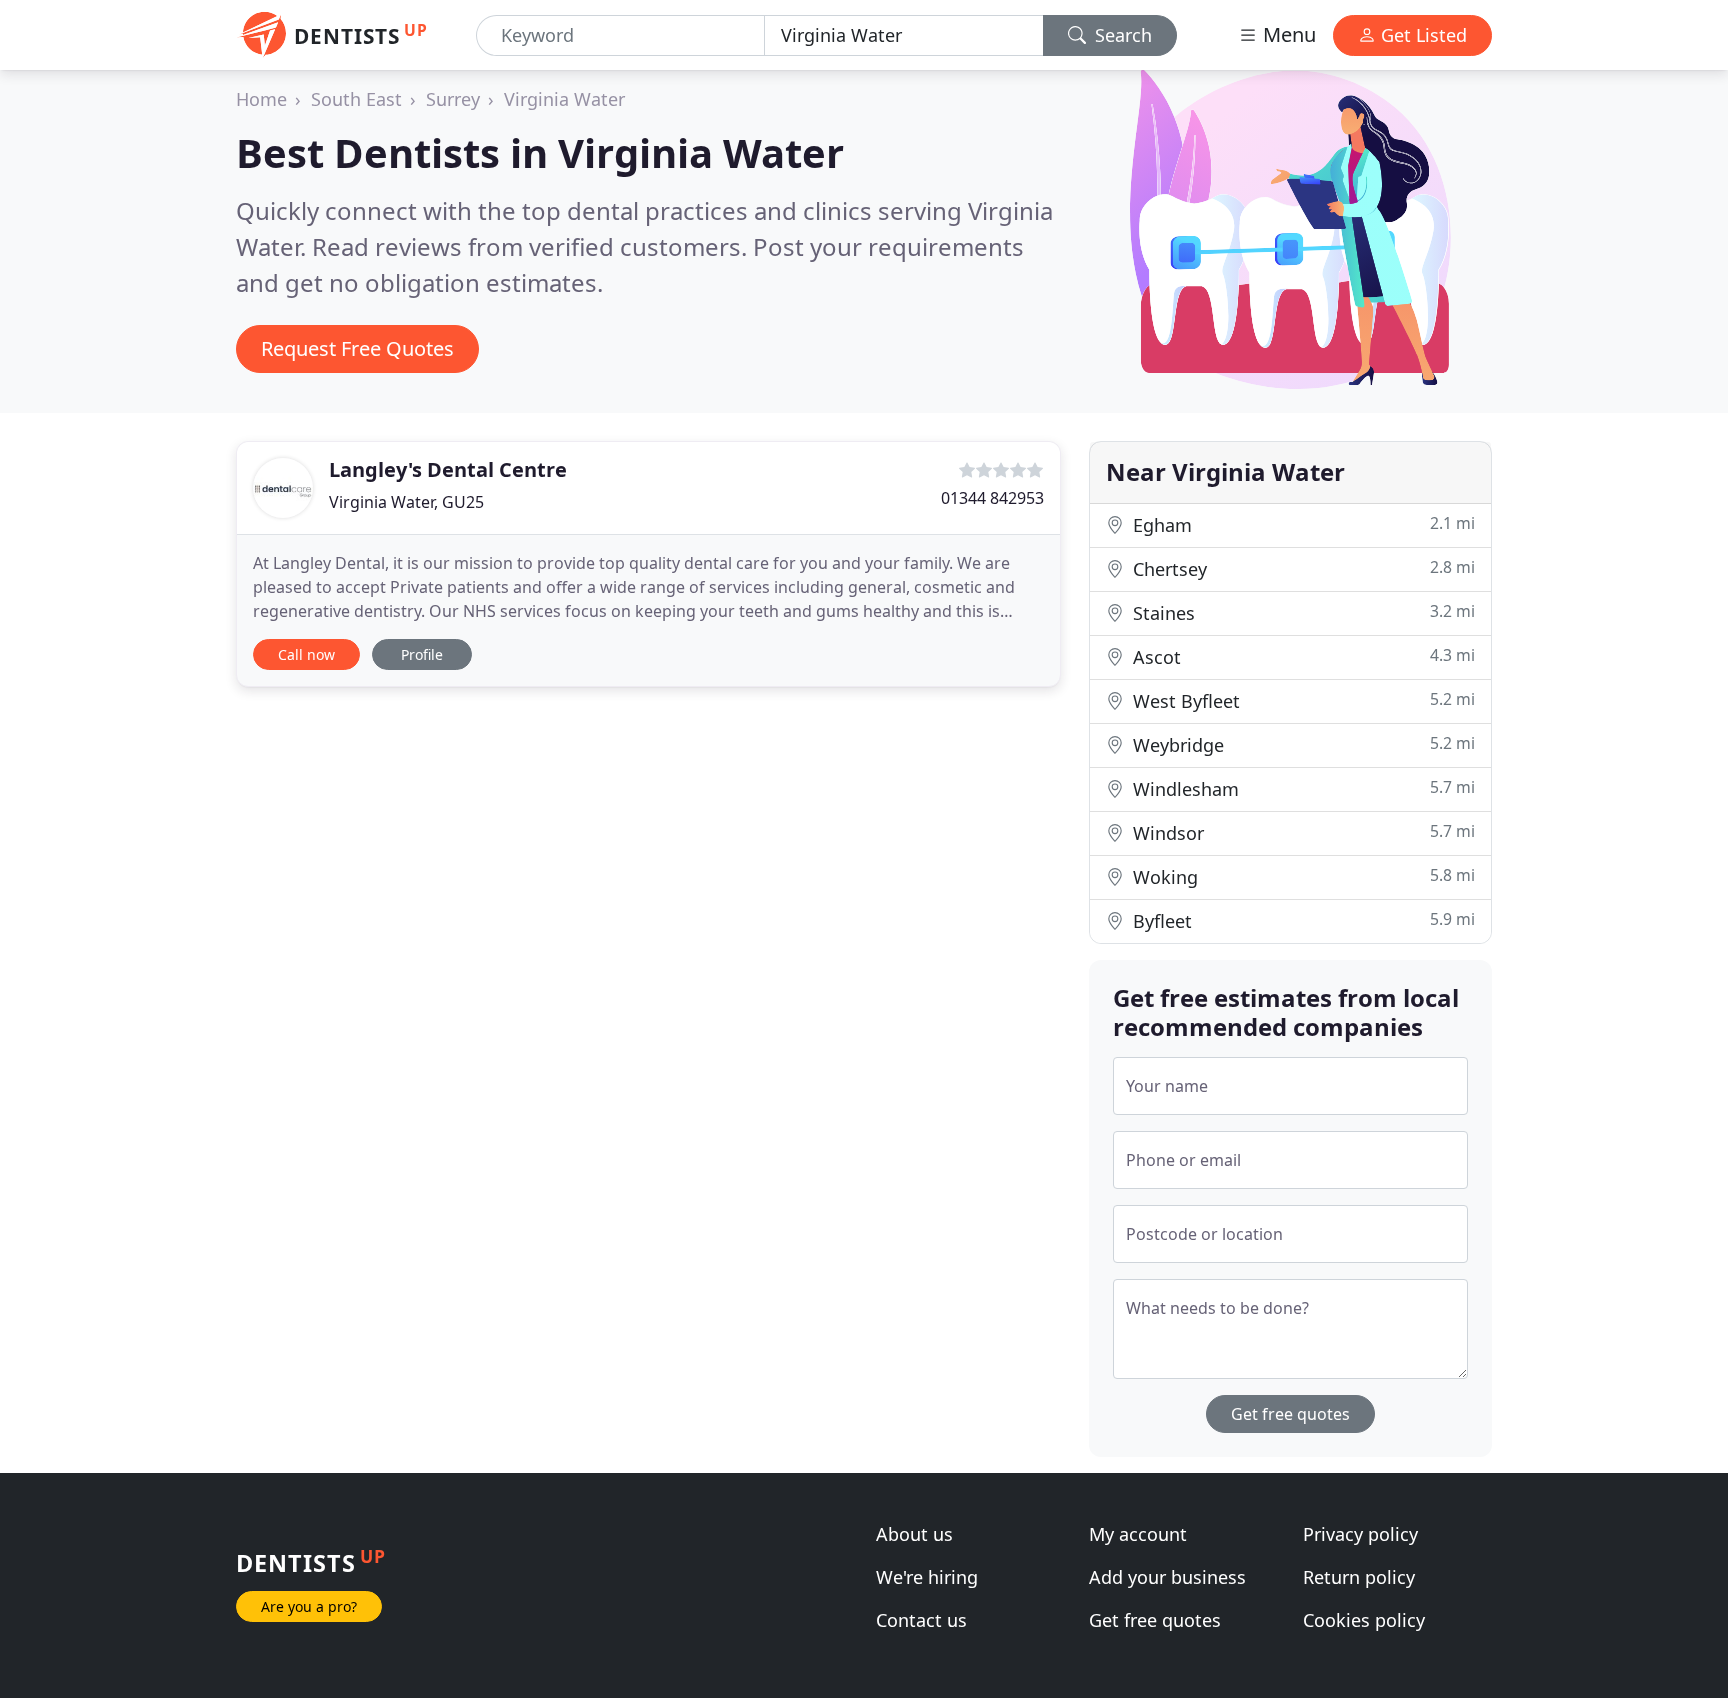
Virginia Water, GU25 (406, 502)
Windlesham (1301, 788)
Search (1121, 35)
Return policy (1359, 1577)
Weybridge (1301, 744)
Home (261, 99)
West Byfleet (1301, 700)
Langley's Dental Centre (448, 469)
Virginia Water (564, 99)
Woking (1301, 876)
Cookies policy (1364, 1620)
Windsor (1301, 832)
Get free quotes (1290, 1414)
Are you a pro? (309, 1606)
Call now (306, 654)
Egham (1301, 524)
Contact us (921, 1620)
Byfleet (1301, 920)
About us (914, 1534)
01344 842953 (992, 498)
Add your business (1167, 1577)
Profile (422, 654)
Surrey (453, 99)
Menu (1287, 34)
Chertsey (1301, 568)
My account (1138, 1534)
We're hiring (927, 1577)
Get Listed (1421, 35)
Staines (1301, 612)
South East (356, 99)
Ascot (1301, 656)
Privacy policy (1360, 1534)
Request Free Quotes (357, 348)
